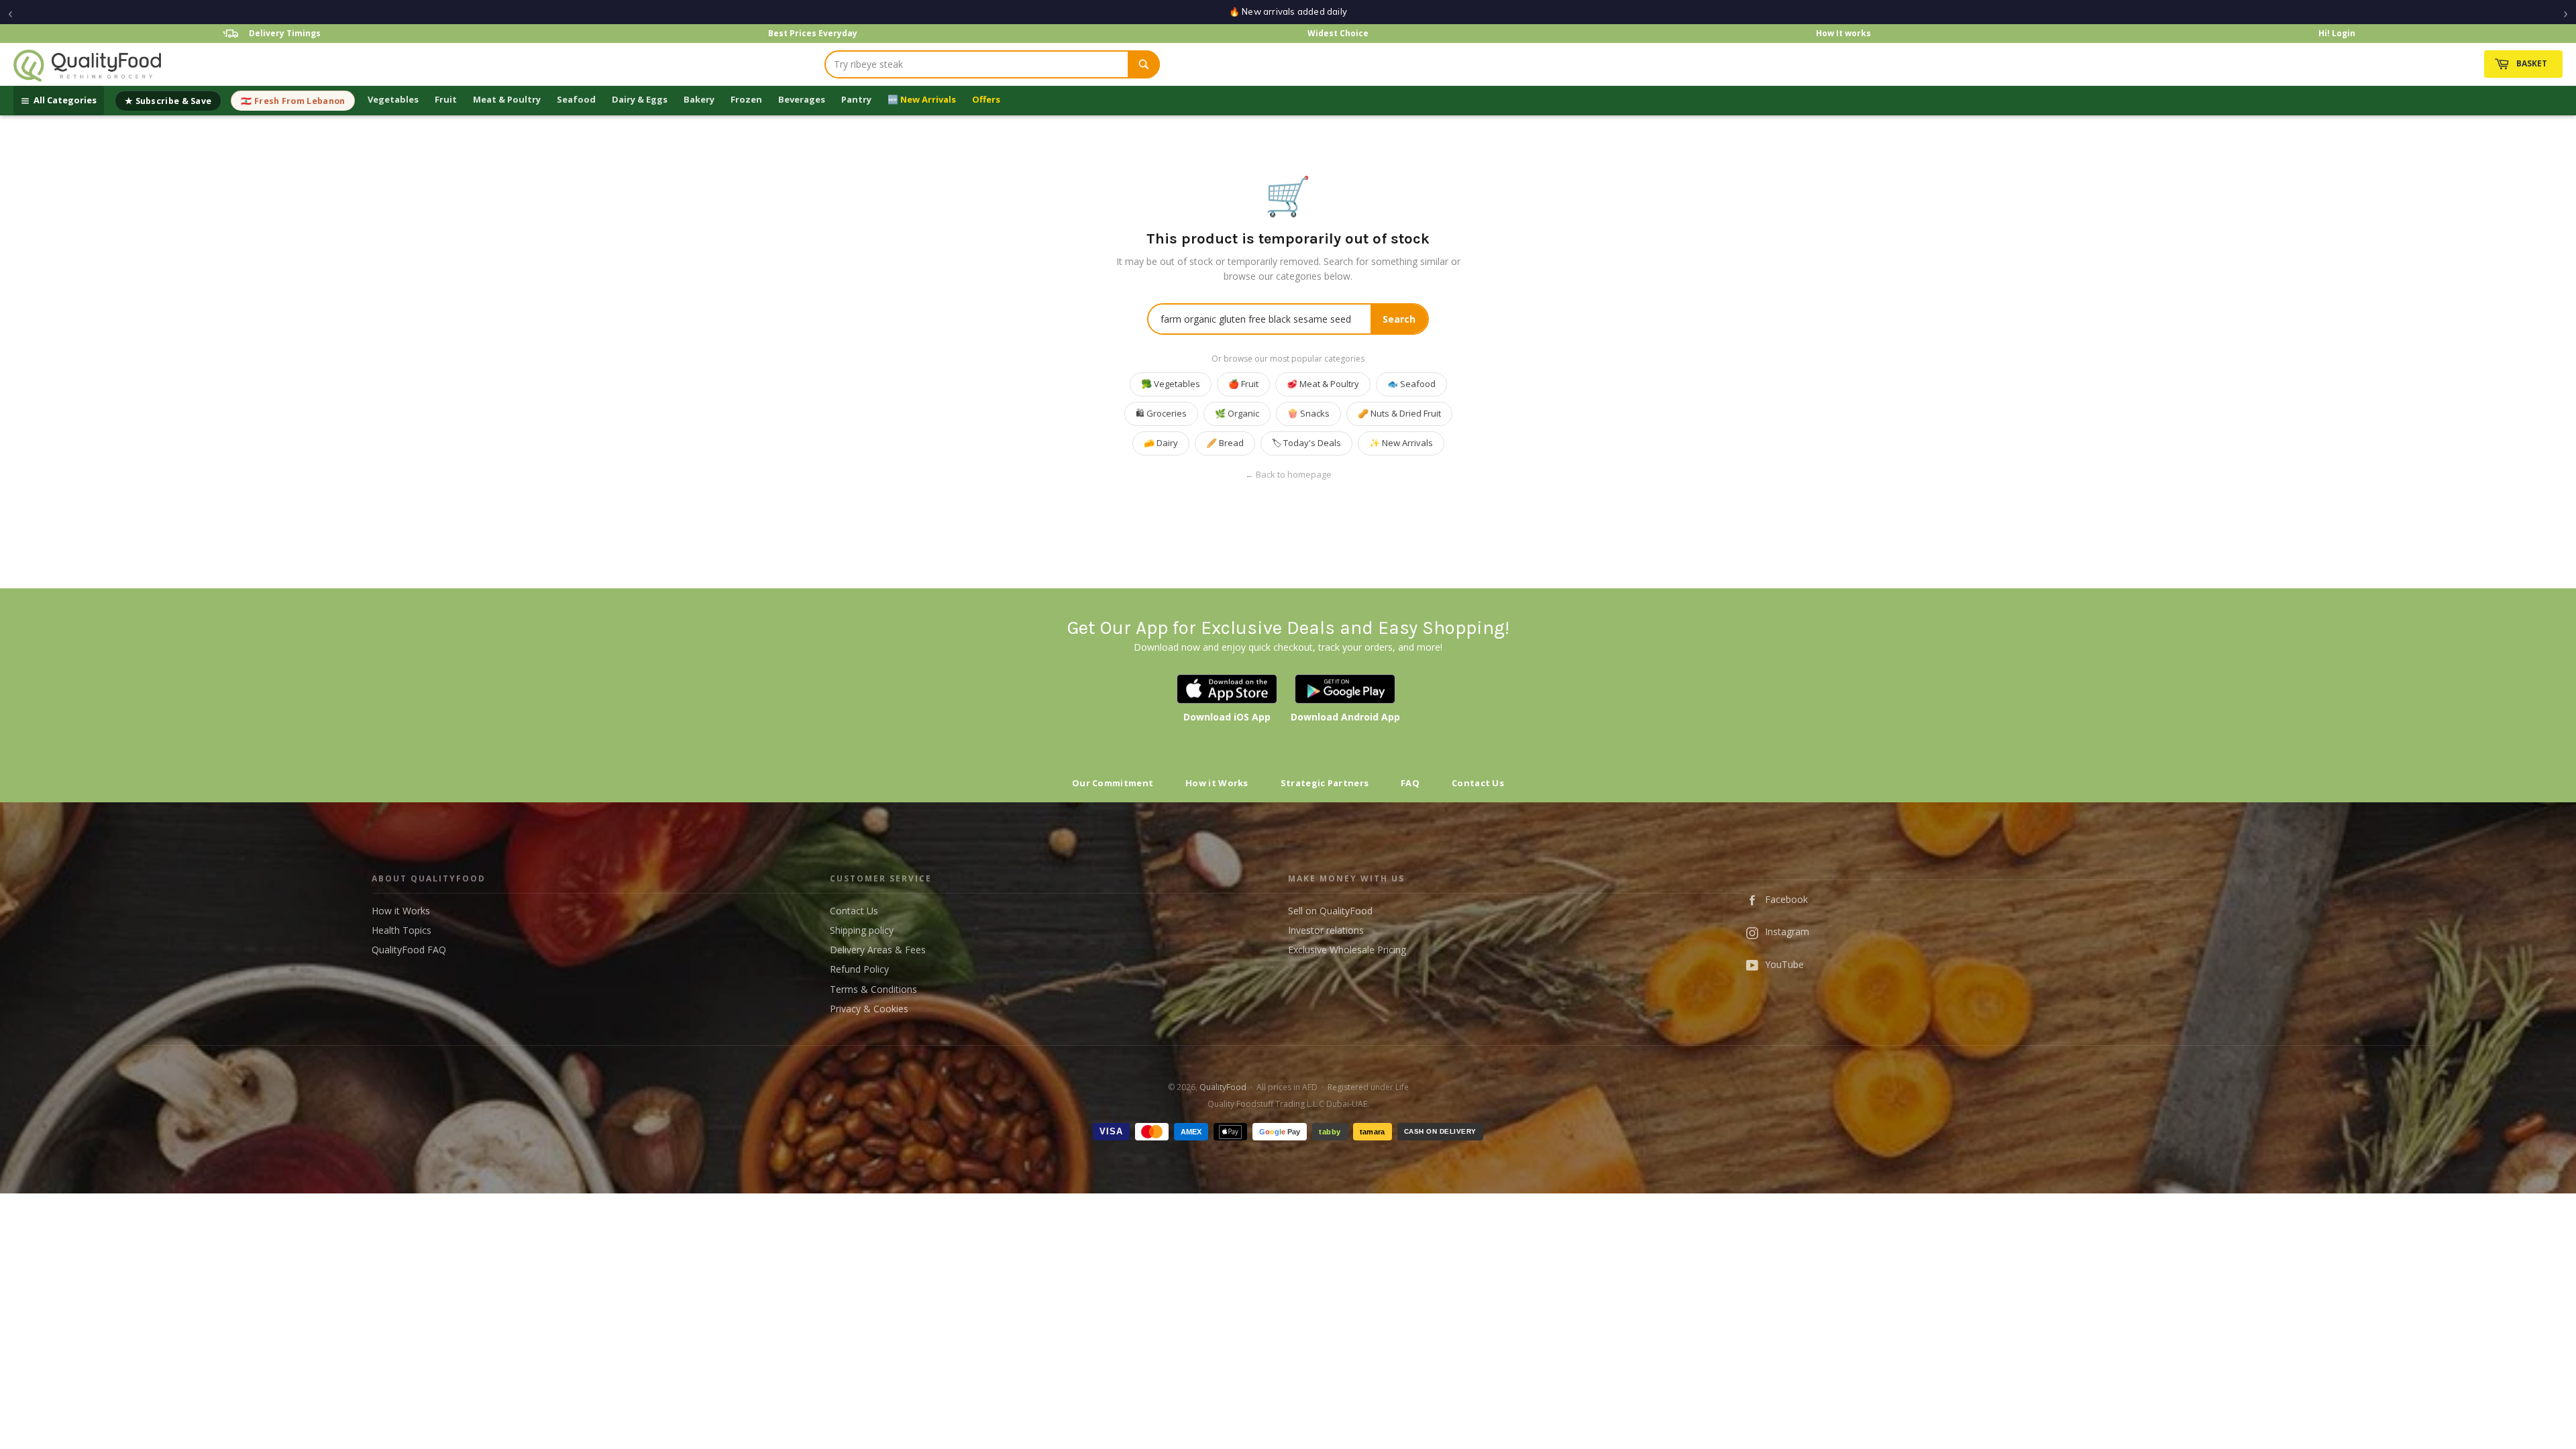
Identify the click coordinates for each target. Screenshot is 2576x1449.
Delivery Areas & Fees (878, 950)
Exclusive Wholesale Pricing (1347, 950)
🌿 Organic (1237, 413)
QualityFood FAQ (409, 950)
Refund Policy (859, 969)
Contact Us (1478, 783)
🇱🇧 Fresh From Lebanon (293, 101)
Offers (986, 99)
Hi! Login (2337, 33)
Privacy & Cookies (869, 1009)
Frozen (746, 99)
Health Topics (401, 930)
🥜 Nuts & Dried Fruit (1399, 413)
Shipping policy (862, 930)
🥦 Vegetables (1171, 384)
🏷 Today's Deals (1306, 443)
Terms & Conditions (873, 989)
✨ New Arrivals (1401, 443)
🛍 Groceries (1161, 413)
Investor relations (1326, 930)
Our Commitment (1113, 783)
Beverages (802, 99)
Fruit (446, 99)
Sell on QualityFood (1330, 911)
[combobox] (977, 64)
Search (1399, 319)
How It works (1843, 33)
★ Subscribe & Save (168, 101)
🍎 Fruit (1243, 384)
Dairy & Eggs (640, 99)
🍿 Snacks (1308, 413)
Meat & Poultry (507, 99)
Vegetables (393, 99)
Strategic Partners (1325, 783)
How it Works (1217, 783)
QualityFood (1223, 1087)
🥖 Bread (1225, 443)
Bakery (699, 99)
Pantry (856, 99)
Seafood (576, 99)
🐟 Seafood (1411, 384)
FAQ (1410, 783)
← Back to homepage (1288, 475)
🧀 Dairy (1161, 443)
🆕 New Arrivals (922, 99)
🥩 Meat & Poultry (1323, 384)
